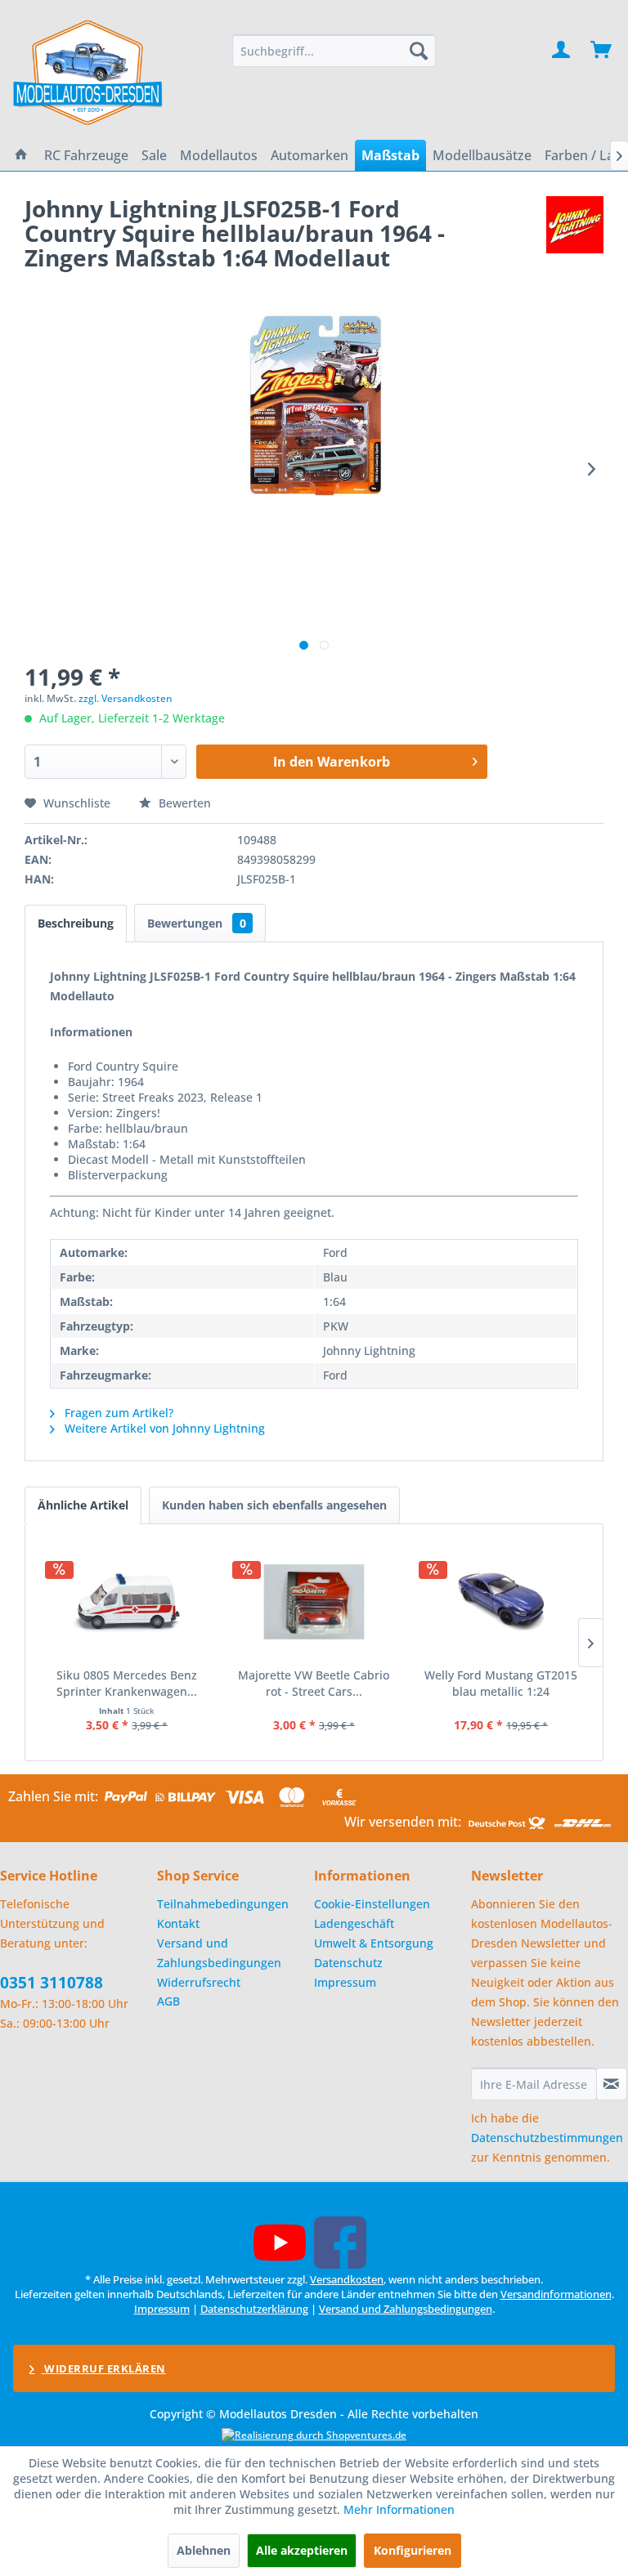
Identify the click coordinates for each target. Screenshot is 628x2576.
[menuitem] (334, 51)
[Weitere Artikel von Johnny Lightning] (575, 225)
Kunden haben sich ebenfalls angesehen (274, 1505)
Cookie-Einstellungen (372, 1904)
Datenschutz (348, 1963)
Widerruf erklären (104, 2368)
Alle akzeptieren (302, 2550)
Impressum (345, 1982)
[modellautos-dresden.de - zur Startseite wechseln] (89, 72)
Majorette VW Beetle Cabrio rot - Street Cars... (314, 1683)
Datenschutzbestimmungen (547, 2138)
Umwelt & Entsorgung (374, 1943)
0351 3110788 (52, 1983)
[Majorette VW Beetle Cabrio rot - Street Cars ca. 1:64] (314, 1602)
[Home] (21, 155)
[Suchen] (419, 51)
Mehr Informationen (399, 2509)
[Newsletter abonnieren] (612, 2084)
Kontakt (178, 1923)
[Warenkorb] (602, 51)
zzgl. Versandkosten (126, 698)
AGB (168, 2001)
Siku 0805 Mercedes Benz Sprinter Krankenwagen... (127, 1683)
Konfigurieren (413, 2550)
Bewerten (183, 803)
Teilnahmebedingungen (223, 1904)
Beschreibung (76, 923)
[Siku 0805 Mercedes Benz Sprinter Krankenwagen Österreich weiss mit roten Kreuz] (127, 1602)
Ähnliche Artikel (83, 1505)
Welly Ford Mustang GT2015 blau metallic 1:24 (501, 1683)
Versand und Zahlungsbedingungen (219, 1953)
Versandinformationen (556, 2294)
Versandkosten (347, 2279)
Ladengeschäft (354, 1923)
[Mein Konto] (562, 51)
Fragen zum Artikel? (117, 1413)
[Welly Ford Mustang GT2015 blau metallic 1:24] (501, 1602)
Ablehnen (204, 2550)
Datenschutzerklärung (254, 2309)
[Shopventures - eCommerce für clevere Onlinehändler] (314, 2435)
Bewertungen (197, 923)
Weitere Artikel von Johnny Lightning (163, 1428)
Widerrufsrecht (199, 1982)
